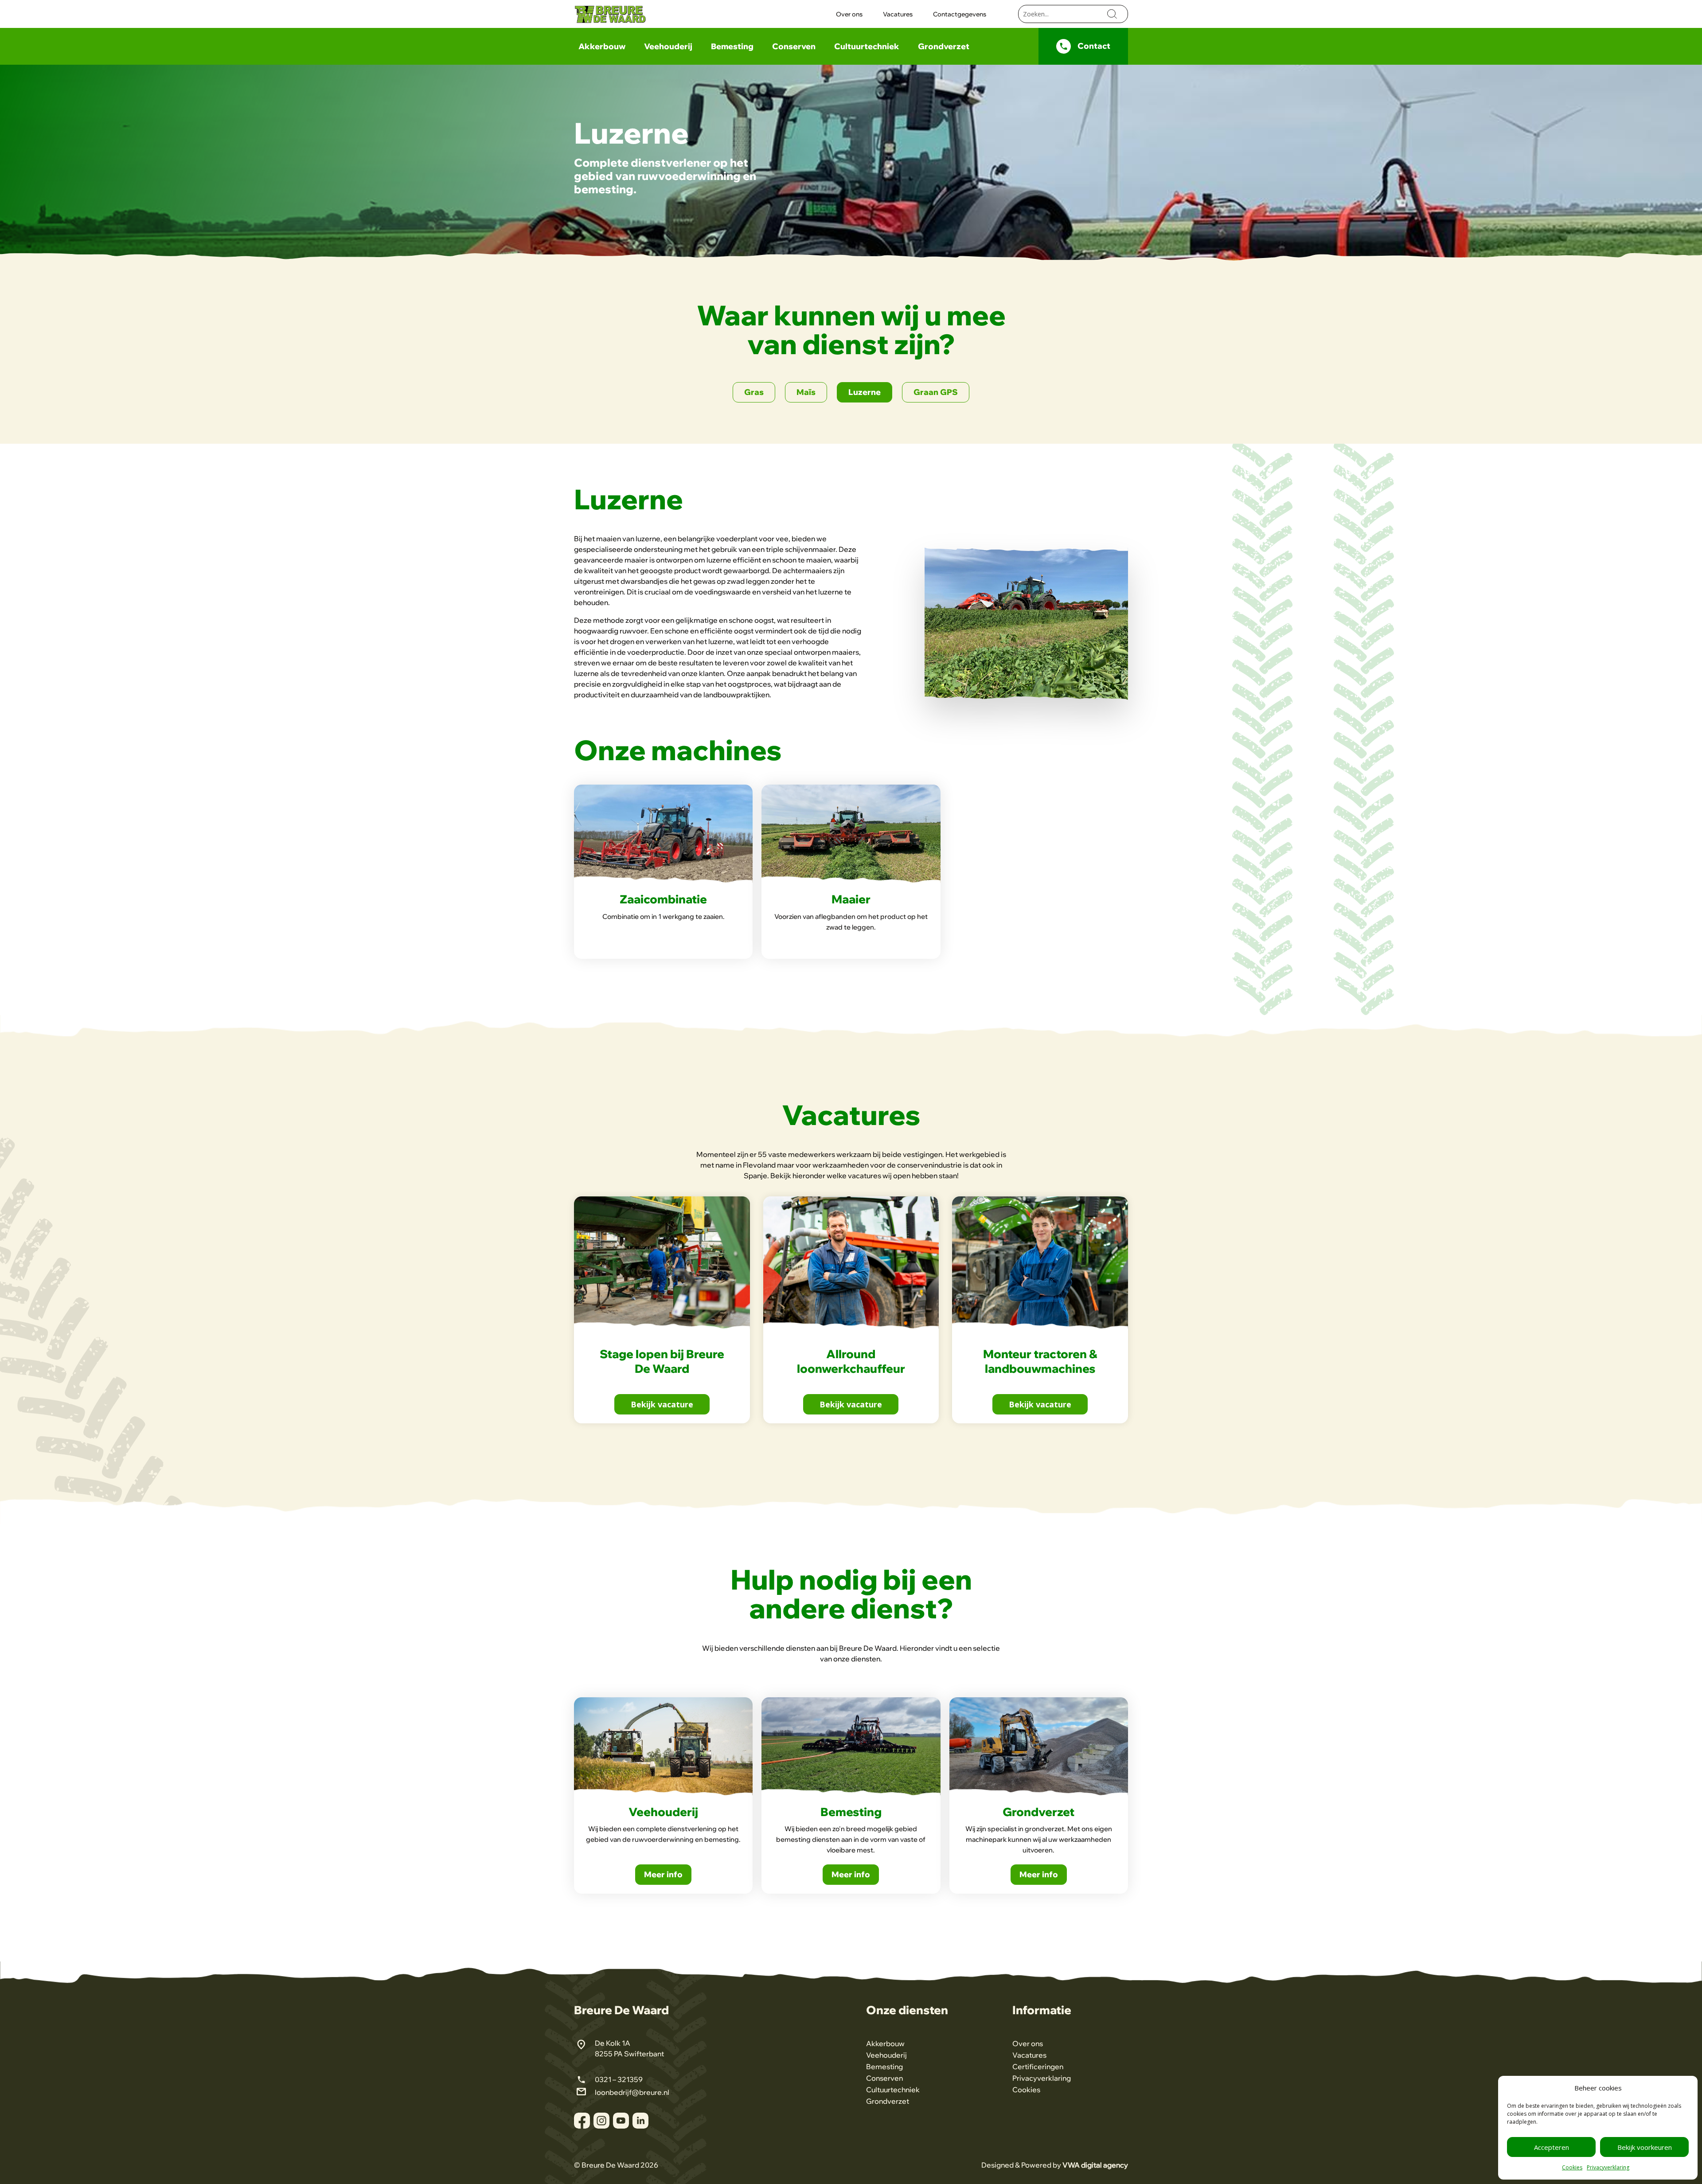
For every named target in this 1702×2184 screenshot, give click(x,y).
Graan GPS (936, 392)
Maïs (806, 392)
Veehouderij (668, 47)
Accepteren (1552, 2147)
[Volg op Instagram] (601, 2121)
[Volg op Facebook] (582, 2121)
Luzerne (865, 392)
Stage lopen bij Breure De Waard (662, 1361)
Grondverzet (944, 47)
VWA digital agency (1095, 2165)
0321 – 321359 (619, 2079)
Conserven (794, 47)
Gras (754, 392)
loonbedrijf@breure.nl (632, 2092)
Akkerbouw (602, 47)
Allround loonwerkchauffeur (851, 1361)
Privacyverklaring (1608, 2167)
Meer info (663, 1874)
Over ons (849, 15)
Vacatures (898, 15)
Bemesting (732, 47)
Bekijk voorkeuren (1645, 2147)
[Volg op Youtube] (621, 2121)
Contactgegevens (960, 15)
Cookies (1572, 2167)
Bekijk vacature (662, 1404)
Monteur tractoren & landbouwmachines (1040, 1361)
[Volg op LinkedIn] (640, 2121)
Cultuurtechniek (867, 47)
